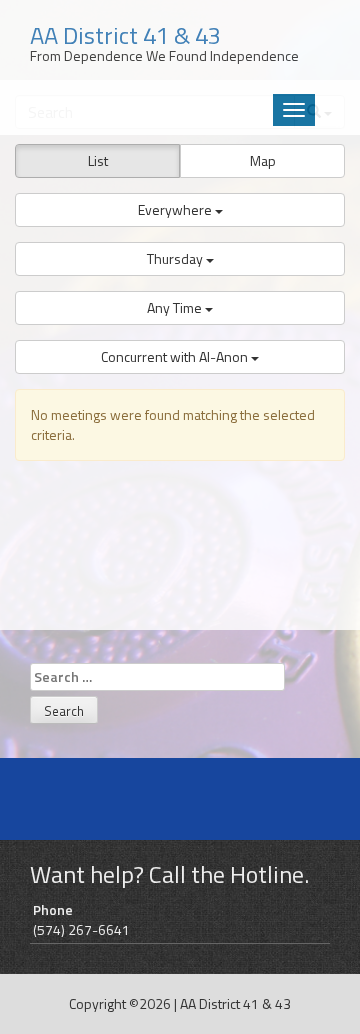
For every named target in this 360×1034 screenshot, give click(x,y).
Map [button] (263, 160)
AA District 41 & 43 (235, 1003)
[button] (180, 210)
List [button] (98, 160)
